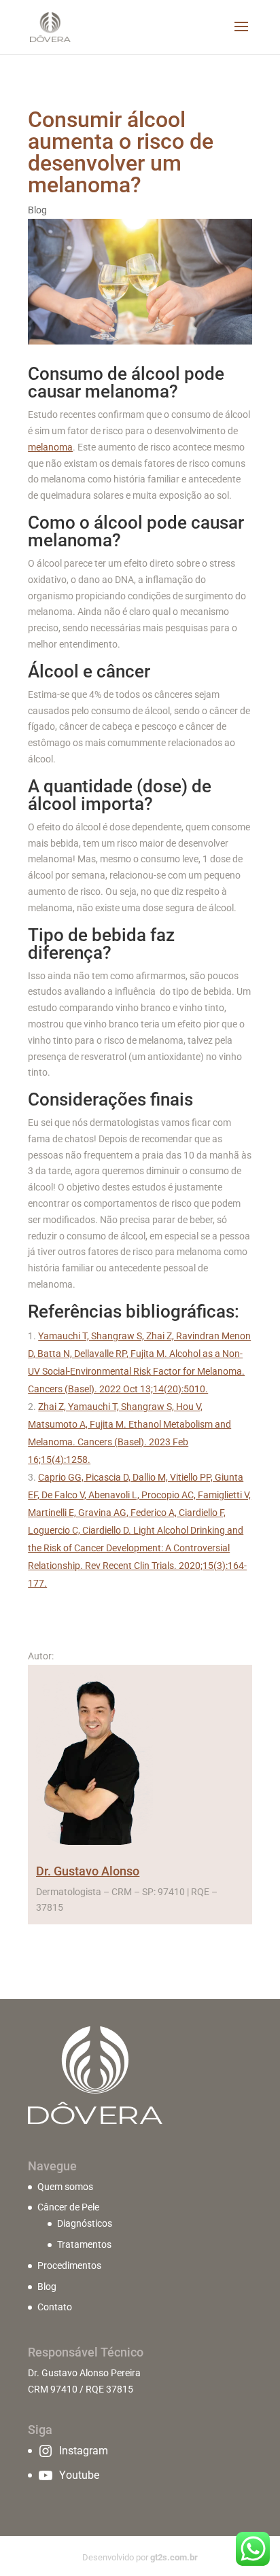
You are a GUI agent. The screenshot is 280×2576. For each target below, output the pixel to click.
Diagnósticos (85, 2223)
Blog (37, 210)
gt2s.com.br (174, 2557)
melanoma (50, 447)
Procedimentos (69, 2265)
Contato (55, 2307)
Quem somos (65, 2187)
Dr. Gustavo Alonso (88, 1871)
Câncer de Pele (68, 2207)
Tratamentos (84, 2244)
